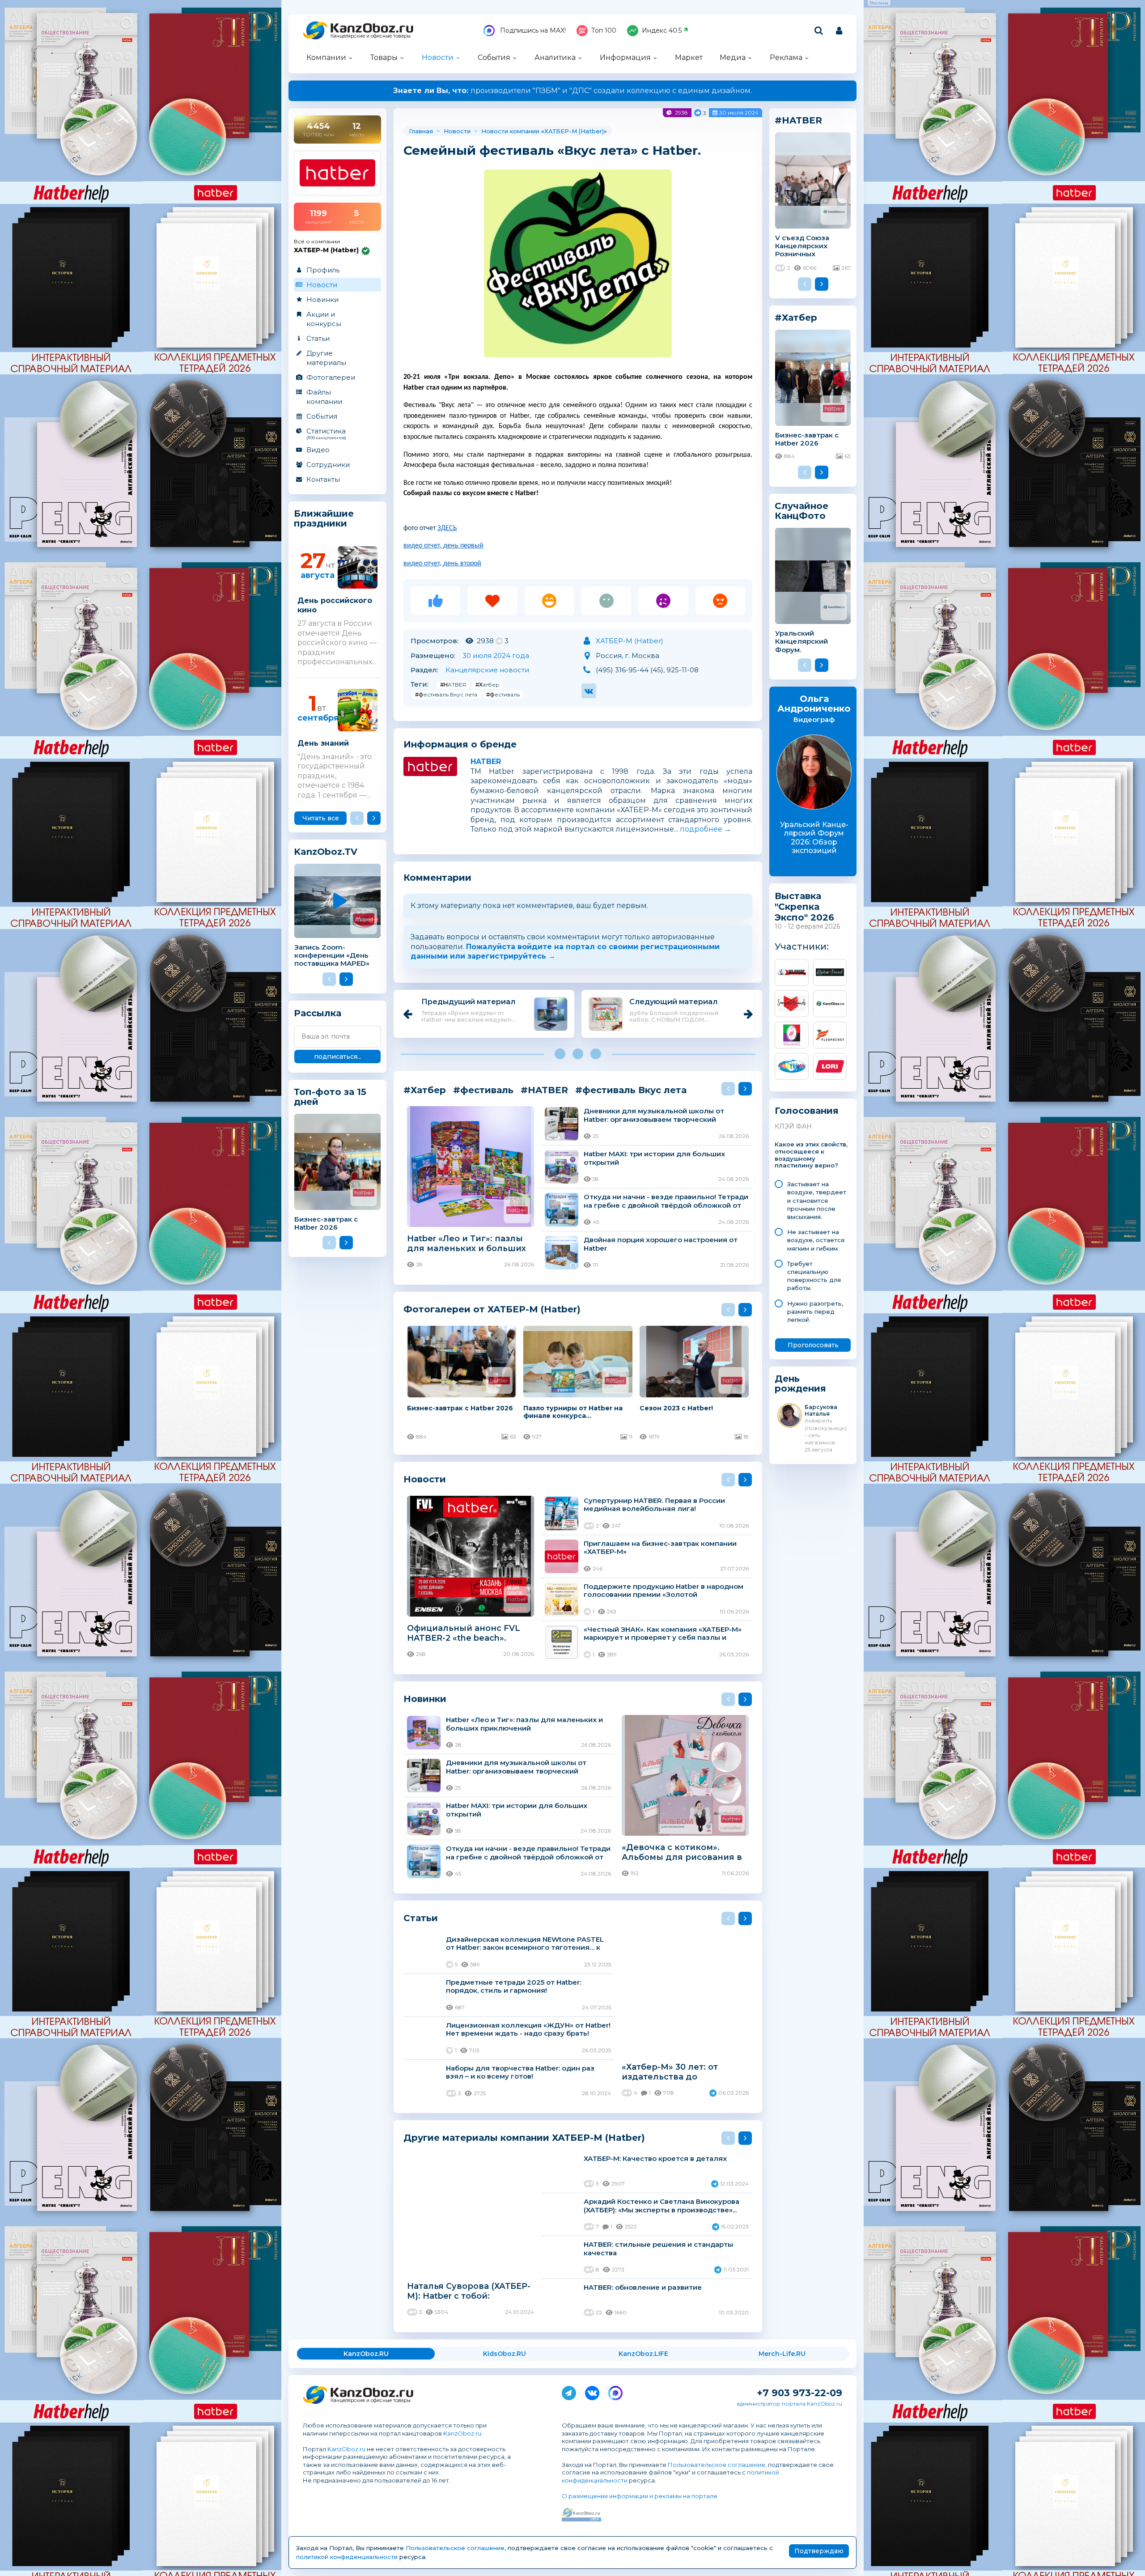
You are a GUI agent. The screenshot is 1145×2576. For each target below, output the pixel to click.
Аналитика (555, 57)
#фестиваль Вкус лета (446, 694)
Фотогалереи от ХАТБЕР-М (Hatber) (492, 1309)
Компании (326, 57)
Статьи (318, 338)
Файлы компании (324, 397)
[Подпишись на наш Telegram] (569, 2391)
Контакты (323, 479)
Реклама (786, 57)
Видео (318, 450)
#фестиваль (503, 694)
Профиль (323, 270)
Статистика (326, 433)
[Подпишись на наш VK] (592, 2391)
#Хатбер (488, 685)
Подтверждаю (819, 2551)
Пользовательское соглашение (717, 2465)
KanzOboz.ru (462, 2433)
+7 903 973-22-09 (799, 2393)
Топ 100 (604, 30)
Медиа (733, 57)
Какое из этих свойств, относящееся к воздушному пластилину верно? (811, 1155)
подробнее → (706, 829)
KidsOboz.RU (505, 2354)
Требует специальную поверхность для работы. (814, 1276)
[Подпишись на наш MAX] (615, 2391)
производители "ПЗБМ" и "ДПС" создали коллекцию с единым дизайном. (572, 91)
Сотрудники (328, 465)
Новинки (322, 299)
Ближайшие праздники (324, 519)
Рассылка (318, 1013)
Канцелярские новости (487, 670)
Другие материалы (326, 358)
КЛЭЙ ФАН (793, 1126)
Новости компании (510, 131)
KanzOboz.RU (366, 2354)
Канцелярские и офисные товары (371, 36)
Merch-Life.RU (782, 2354)
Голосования (807, 1111)
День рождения (800, 1384)
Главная (421, 131)
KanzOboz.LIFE (643, 2354)
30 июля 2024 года (496, 656)
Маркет (689, 57)
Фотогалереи (331, 377)
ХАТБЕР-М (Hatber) (574, 131)
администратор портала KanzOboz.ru (789, 2404)
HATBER (486, 762)
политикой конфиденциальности (347, 2557)
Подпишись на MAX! (532, 30)
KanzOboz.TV (326, 852)
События (494, 57)
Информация (625, 57)
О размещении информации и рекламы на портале (640, 2496)
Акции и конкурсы (324, 319)
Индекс (662, 30)
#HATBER (453, 685)
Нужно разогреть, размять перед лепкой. (815, 1311)
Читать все (321, 818)
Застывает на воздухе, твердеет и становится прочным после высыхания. (817, 1200)
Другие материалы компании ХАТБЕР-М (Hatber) (524, 2137)
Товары (384, 57)
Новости (438, 57)
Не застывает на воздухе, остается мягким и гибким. (816, 1240)
